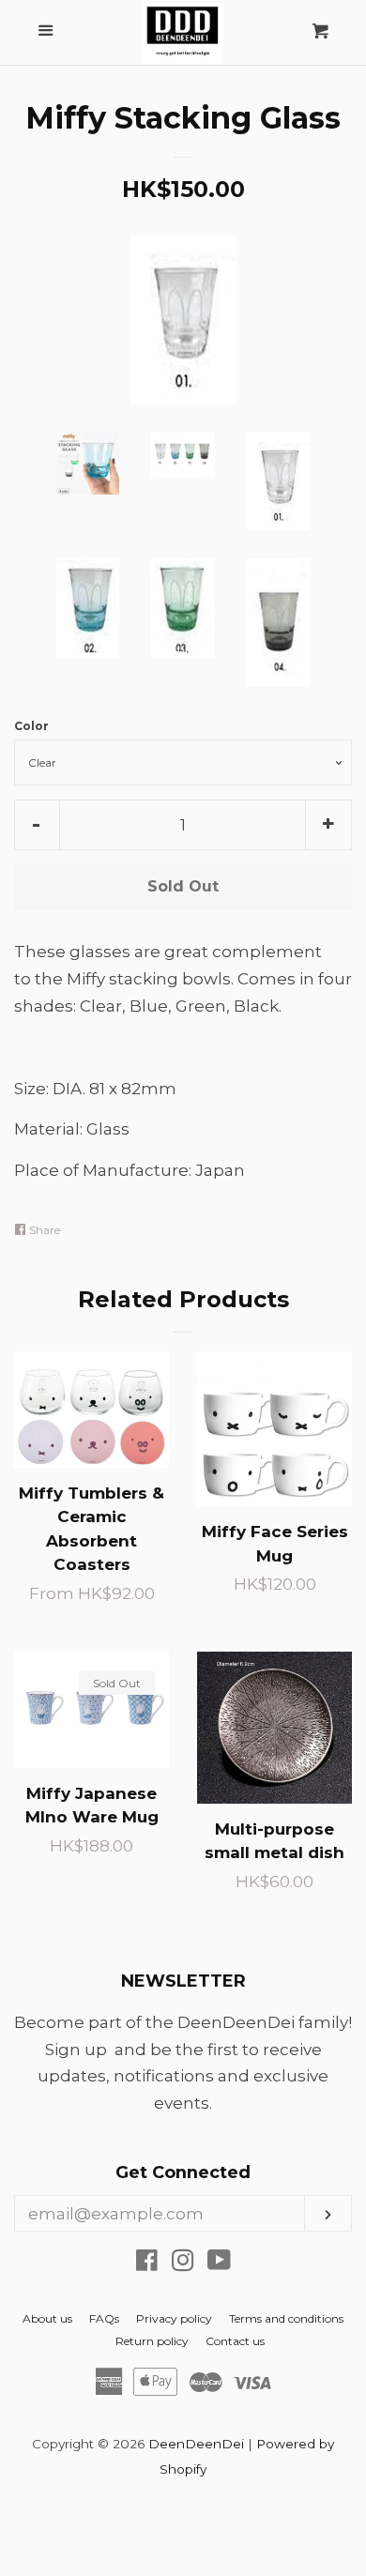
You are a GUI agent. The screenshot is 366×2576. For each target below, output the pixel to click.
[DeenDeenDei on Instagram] (183, 2264)
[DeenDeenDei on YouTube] (219, 2264)
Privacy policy (174, 2318)
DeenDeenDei (196, 2444)
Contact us (235, 2341)
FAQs (104, 2318)
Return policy (152, 2341)
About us (47, 2318)
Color (31, 726)
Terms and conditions (286, 2318)
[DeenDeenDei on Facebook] (147, 2264)
